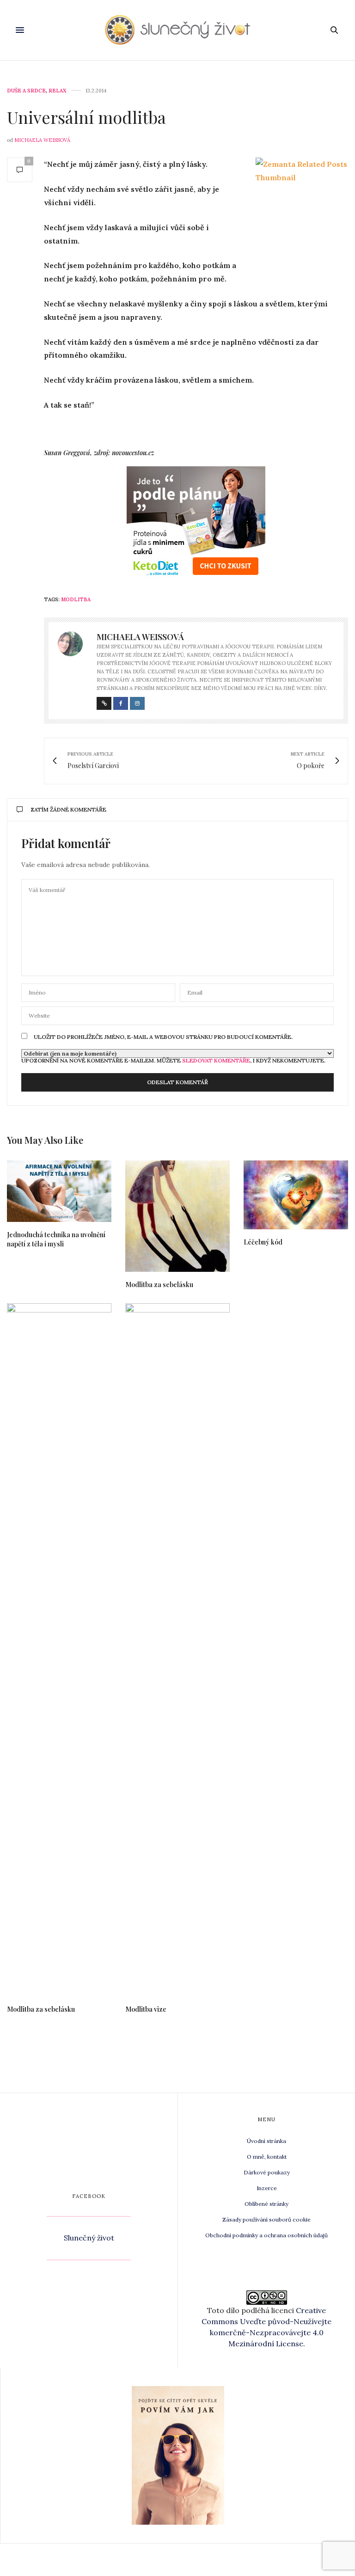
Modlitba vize (146, 2009)
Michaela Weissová (42, 140)
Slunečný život (89, 2238)
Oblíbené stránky (266, 2204)
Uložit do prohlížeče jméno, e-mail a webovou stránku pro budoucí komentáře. (163, 1037)
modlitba (76, 599)
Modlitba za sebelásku (159, 1285)
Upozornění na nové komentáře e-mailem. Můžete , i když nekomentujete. (173, 1060)
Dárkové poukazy (267, 2172)
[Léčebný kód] (296, 1195)
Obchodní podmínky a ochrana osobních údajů (266, 2235)
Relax (58, 91)
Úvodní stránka (266, 2141)
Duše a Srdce (26, 91)
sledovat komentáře (216, 1060)
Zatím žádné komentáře (68, 809)
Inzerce (267, 2188)
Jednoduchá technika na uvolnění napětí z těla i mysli (56, 1239)
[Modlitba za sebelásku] (177, 1216)
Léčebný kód (263, 1242)
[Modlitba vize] (177, 1650)
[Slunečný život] (178, 30)
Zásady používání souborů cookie (266, 2219)
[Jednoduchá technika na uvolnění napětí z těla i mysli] (59, 1191)
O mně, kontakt (267, 2157)
